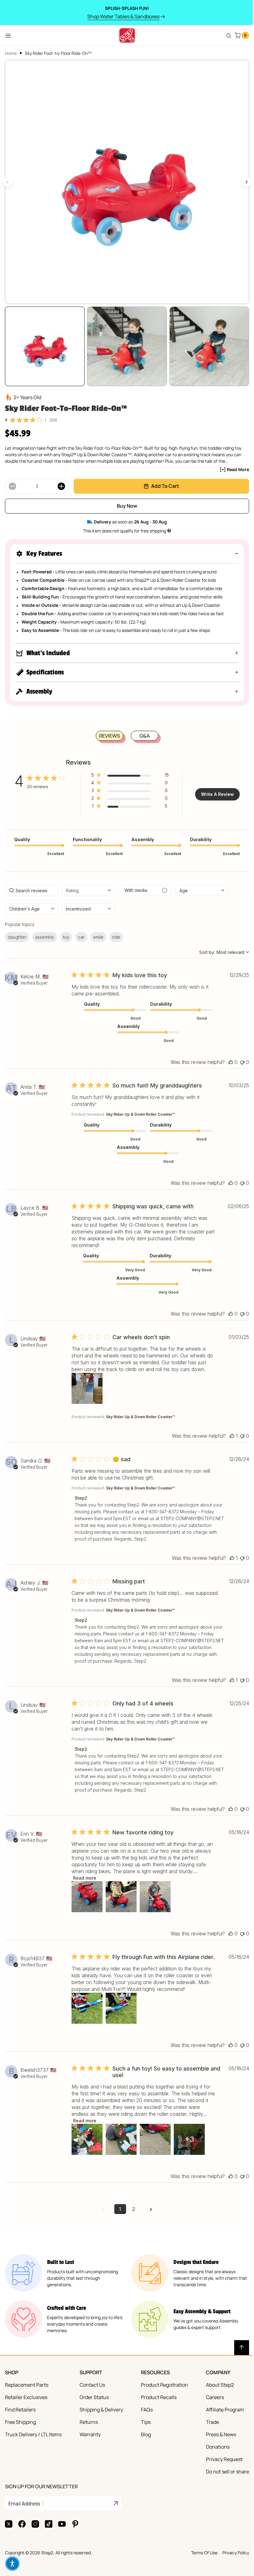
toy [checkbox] (66, 931)
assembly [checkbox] (45, 931)
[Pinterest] (75, 2538)
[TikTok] (49, 2538)
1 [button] (118, 2223)
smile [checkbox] (98, 931)
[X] (9, 2538)
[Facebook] (22, 2538)
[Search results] (224, 36)
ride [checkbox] (116, 931)
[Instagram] (35, 2538)
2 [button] (131, 2223)
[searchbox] (32, 884)
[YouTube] (62, 2538)
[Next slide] (242, 179)
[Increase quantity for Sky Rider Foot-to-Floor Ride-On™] (61, 480)
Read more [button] (85, 1892)
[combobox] (88, 884)
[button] (125, 547)
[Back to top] (237, 2362)
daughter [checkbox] (17, 931)
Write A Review (215, 788)
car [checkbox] (81, 931)
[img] (13, 414)
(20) (53, 414)
